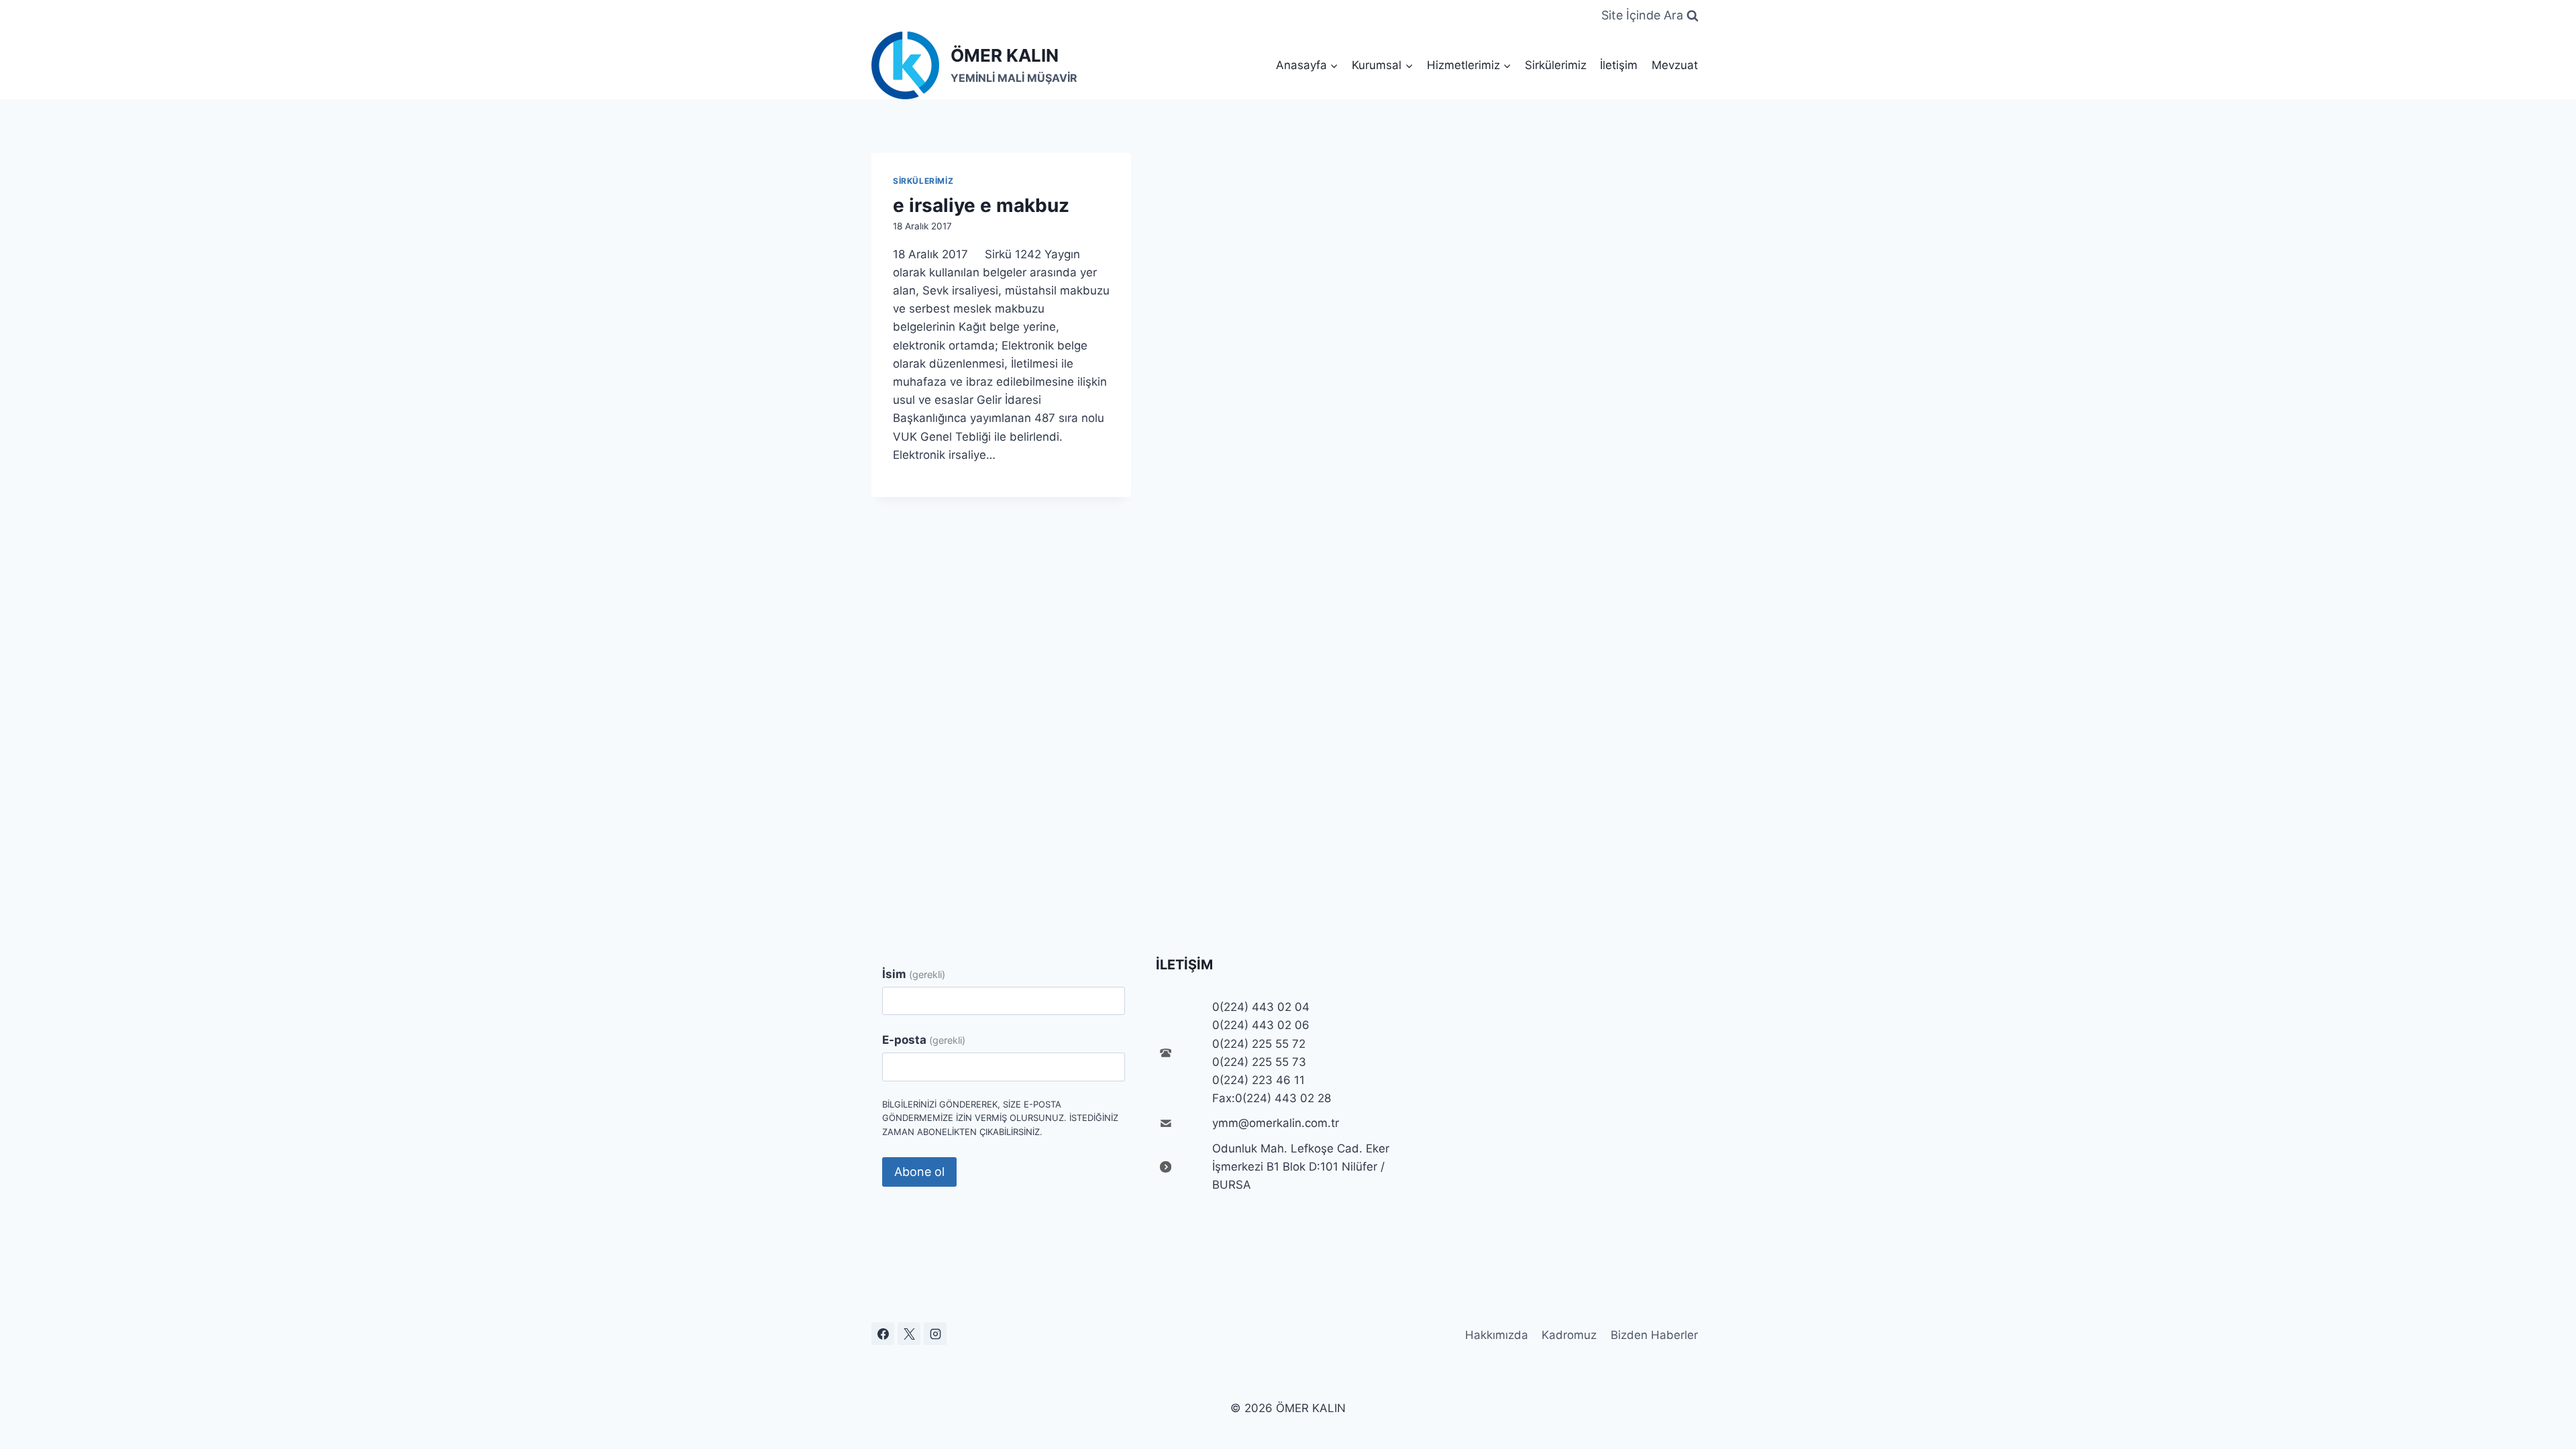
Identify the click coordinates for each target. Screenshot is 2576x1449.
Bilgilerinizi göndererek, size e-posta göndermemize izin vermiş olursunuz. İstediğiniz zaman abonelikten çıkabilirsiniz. (1000, 1118)
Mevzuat (1675, 65)
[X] (909, 1334)
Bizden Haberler (1654, 1335)
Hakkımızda (1497, 1335)
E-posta (924, 1040)
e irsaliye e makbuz (981, 205)
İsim (914, 974)
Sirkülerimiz (1556, 65)
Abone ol (919, 1172)
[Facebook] (883, 1334)
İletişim (1619, 65)
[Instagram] (935, 1334)
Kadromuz (1569, 1335)
